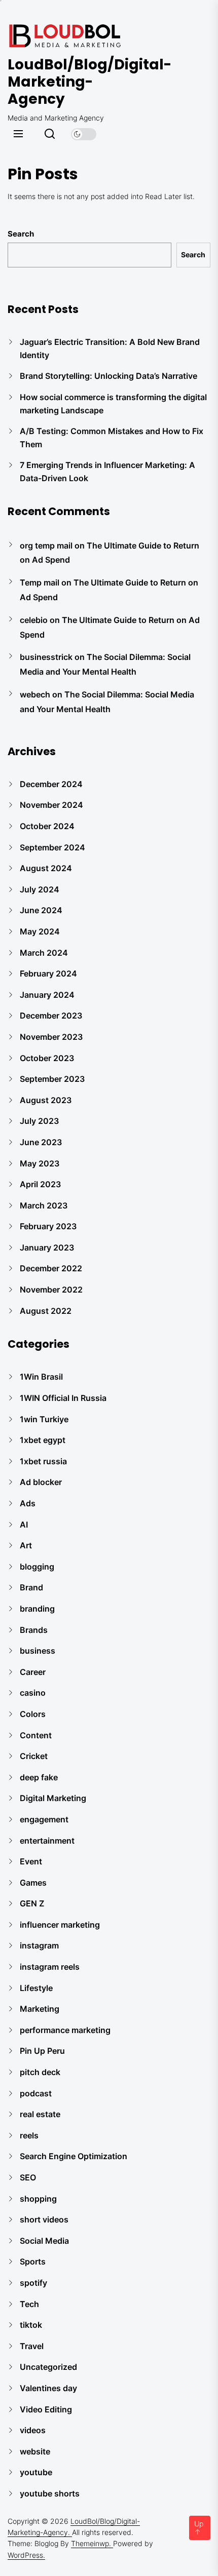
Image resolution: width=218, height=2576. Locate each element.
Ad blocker (41, 1482)
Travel (32, 2346)
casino (33, 1693)
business (38, 1651)
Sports (33, 2261)
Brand (31, 1587)
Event (31, 1861)
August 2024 (46, 868)
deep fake (39, 1777)
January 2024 (47, 995)
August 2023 (46, 1100)
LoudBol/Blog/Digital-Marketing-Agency (68, 82)
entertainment (47, 1841)
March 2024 (44, 953)
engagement (44, 1819)
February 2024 (48, 973)
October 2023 (47, 1058)
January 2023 (47, 1247)
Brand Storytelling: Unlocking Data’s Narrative (108, 376)
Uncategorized (48, 2367)
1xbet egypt (43, 1440)
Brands (34, 1630)
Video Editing (46, 2409)
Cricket (34, 1756)
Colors (33, 1714)
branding (37, 1609)
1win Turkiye (44, 1419)
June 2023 (41, 1142)
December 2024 (51, 784)
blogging (37, 1567)
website (35, 2451)
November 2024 (51, 805)
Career (33, 1672)
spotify (33, 2283)
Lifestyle (36, 1988)
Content (36, 1735)
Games (33, 1883)
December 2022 (51, 1268)
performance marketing (65, 2030)
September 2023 (52, 1079)
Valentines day (48, 2388)
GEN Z (32, 1903)
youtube (36, 2472)
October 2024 (47, 826)
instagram (39, 1945)
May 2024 (40, 931)
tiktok (31, 2325)
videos (33, 2430)
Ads (28, 1503)
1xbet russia (43, 1461)
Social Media (44, 2241)
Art (26, 1545)
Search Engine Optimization (74, 2156)
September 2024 (52, 847)
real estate (40, 2114)
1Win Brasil (41, 1377)
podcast (36, 2093)
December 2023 (51, 1016)
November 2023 (51, 1037)
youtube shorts (50, 2493)
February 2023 (48, 1226)
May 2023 (40, 1163)
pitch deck (40, 2072)
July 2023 (39, 1121)
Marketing (40, 2009)
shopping (38, 2199)
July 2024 (40, 889)
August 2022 (46, 1311)
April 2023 (40, 1184)
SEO (28, 2177)
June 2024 (41, 910)
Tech (29, 2304)
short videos (44, 2219)
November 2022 (51, 1290)
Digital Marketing (53, 1798)
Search (21, 234)
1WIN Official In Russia (63, 1398)
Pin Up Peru (42, 2051)
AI (24, 1525)
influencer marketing (60, 1925)
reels (29, 2135)
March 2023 (44, 1205)
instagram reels (50, 1967)
